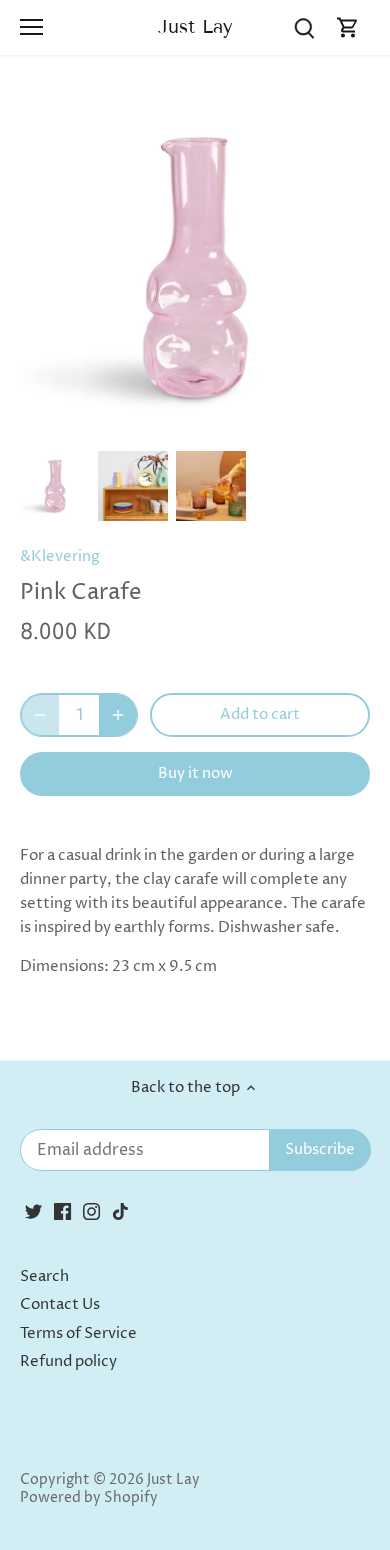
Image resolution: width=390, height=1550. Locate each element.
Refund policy (68, 1361)
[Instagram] (91, 1210)
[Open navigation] (31, 27)
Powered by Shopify (89, 1498)
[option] (55, 486)
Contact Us (60, 1304)
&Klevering (60, 556)
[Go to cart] (348, 27)
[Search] (304, 27)
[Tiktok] (120, 1210)
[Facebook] (62, 1210)
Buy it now (195, 773)
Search (44, 1276)
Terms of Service (78, 1333)
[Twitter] (33, 1210)
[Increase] (118, 715)
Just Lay (195, 26)
